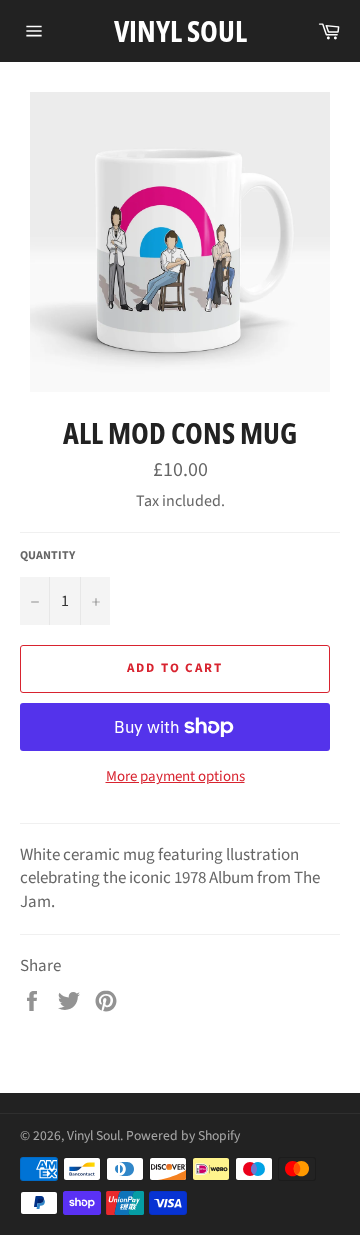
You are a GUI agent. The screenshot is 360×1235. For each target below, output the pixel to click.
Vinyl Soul (180, 30)
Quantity (47, 556)
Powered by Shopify (183, 1135)
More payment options (175, 777)
